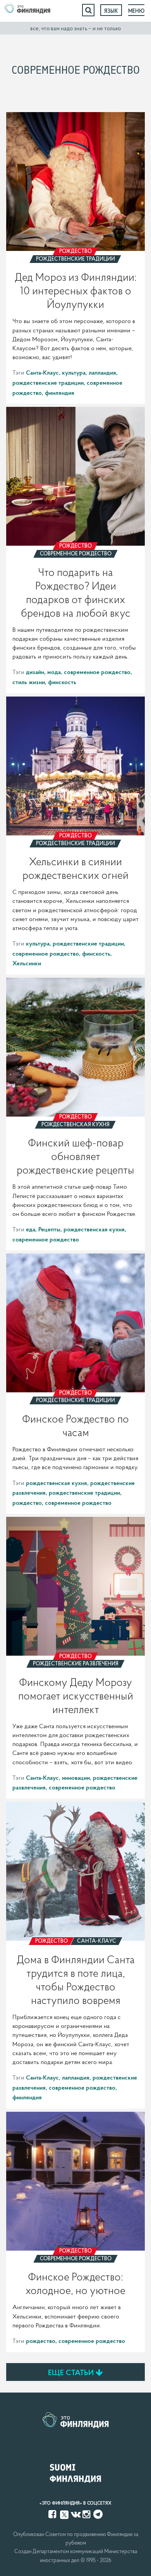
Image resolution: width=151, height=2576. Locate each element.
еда (31, 1229)
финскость (62, 682)
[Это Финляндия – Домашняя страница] (27, 10)
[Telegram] (98, 2514)
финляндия (60, 392)
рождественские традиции (48, 382)
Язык (111, 11)
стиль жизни (29, 682)
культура (74, 372)
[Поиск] (88, 10)
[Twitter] (64, 2514)
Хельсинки (27, 963)
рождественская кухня (94, 1229)
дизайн (35, 672)
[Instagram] (87, 2514)
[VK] (76, 2514)
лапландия (102, 372)
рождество (27, 1502)
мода (54, 672)
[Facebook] (53, 2514)
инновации (76, 1777)
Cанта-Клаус (42, 372)
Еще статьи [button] (72, 2372)
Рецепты (49, 1229)
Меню (136, 11)
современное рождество (97, 672)
